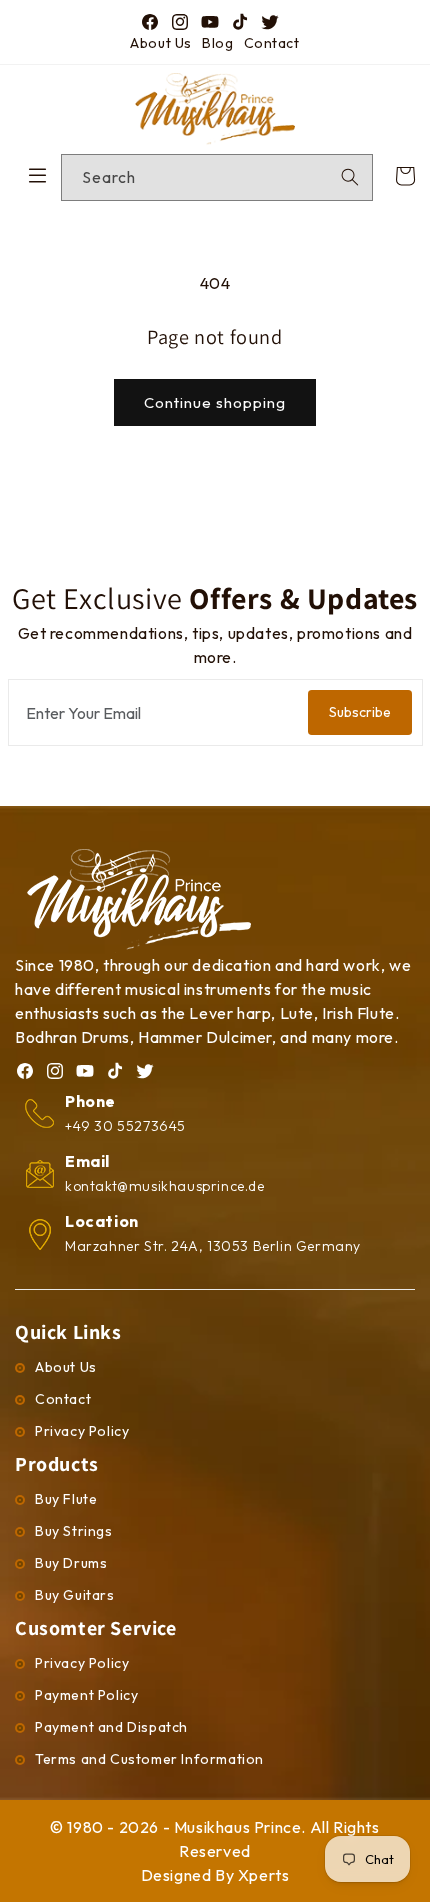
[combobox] (217, 177)
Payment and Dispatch (111, 1727)
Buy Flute (66, 1499)
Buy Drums (71, 1563)
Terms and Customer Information (149, 1759)
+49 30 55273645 (125, 1126)
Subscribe (360, 712)
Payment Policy (86, 1695)
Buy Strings (74, 1531)
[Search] (350, 177)
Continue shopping (215, 402)
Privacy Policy (82, 1431)
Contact (272, 43)
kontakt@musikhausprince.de (165, 1186)
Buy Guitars (75, 1595)
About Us (161, 43)
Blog (217, 43)
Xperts (264, 1875)
